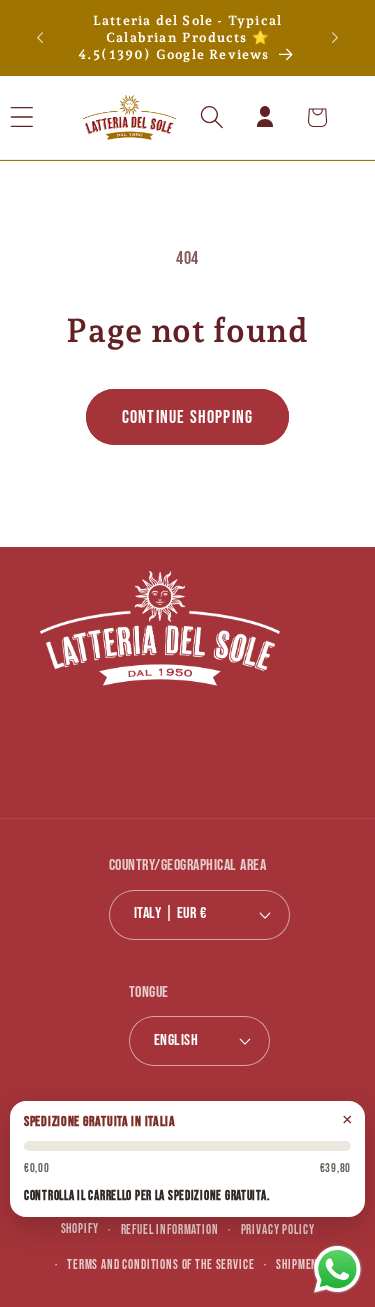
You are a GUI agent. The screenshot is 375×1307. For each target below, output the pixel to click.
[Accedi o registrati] (264, 117)
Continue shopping (187, 417)
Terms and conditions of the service (160, 1265)
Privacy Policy (278, 1230)
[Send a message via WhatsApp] (337, 1269)
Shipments (303, 1265)
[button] (48, 117)
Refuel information (170, 1230)
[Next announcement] (335, 38)
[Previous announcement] (40, 38)
